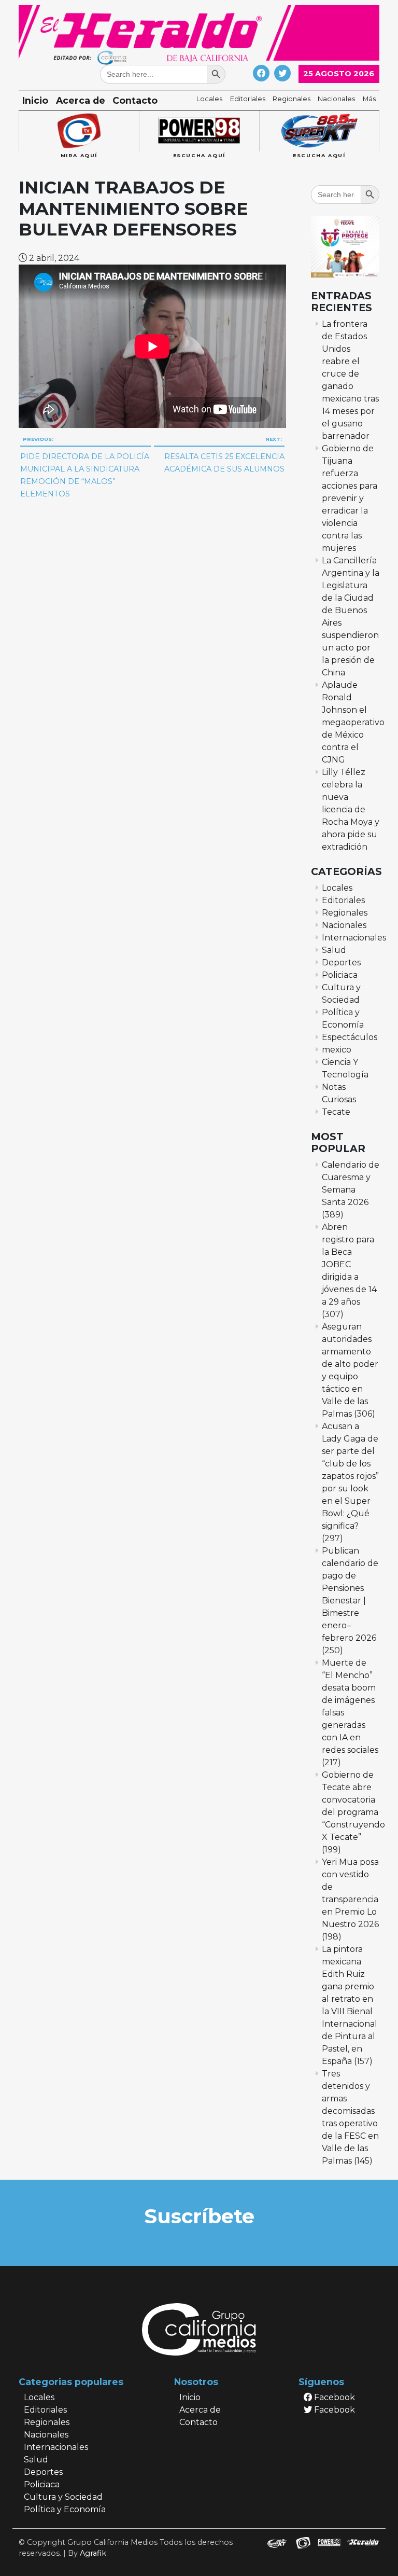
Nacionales (336, 99)
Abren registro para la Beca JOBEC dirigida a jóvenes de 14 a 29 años (349, 1264)
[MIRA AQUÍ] (79, 131)
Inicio (35, 100)
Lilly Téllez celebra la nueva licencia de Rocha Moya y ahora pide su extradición (351, 809)
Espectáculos (350, 1037)
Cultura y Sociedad (63, 2497)
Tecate (336, 1112)
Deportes (341, 962)
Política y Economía (65, 2509)
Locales (209, 99)
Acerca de (81, 100)
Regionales (292, 99)
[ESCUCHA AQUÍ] (199, 131)
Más (369, 99)
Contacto (135, 100)
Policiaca (340, 975)
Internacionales (354, 938)
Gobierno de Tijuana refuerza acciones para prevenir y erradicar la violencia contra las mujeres (350, 498)
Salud (334, 950)
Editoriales (248, 99)
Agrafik (93, 2553)
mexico (337, 1050)
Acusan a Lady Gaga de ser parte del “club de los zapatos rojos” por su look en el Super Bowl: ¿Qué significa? (350, 1476)
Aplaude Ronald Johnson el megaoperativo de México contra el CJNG (353, 722)
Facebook (333, 2397)
